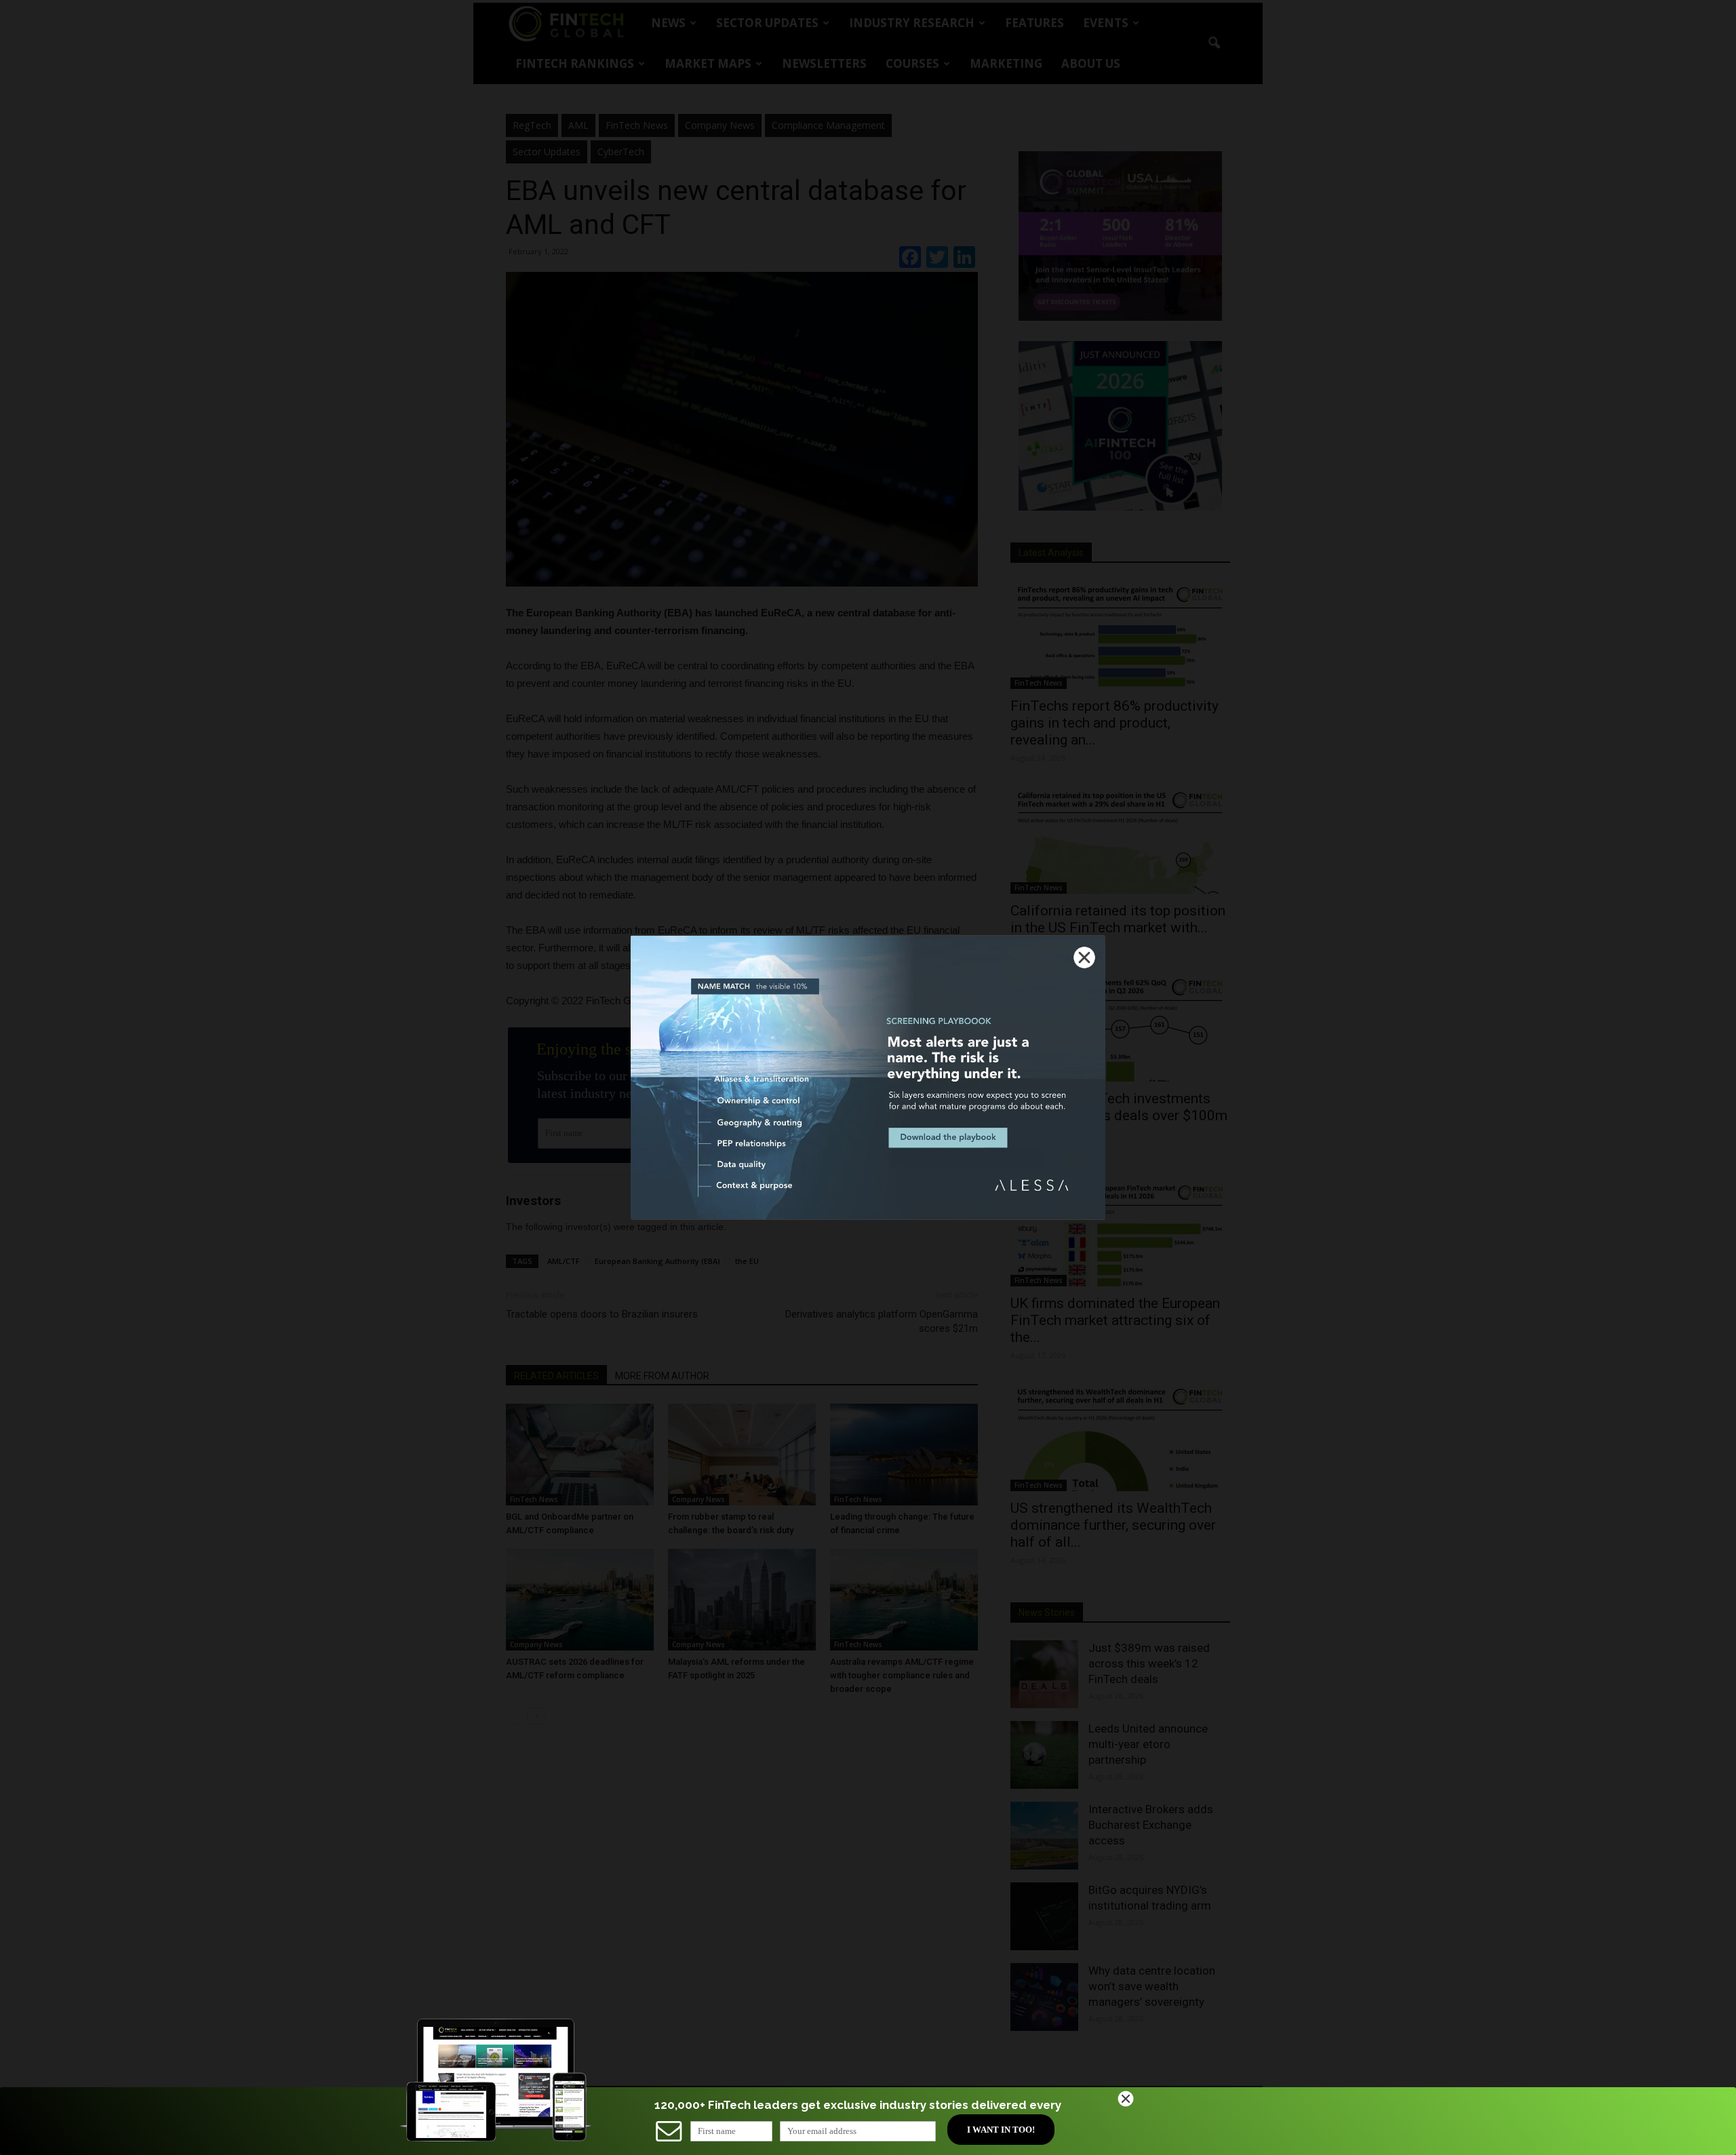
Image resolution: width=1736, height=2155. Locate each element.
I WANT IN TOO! (1001, 2130)
